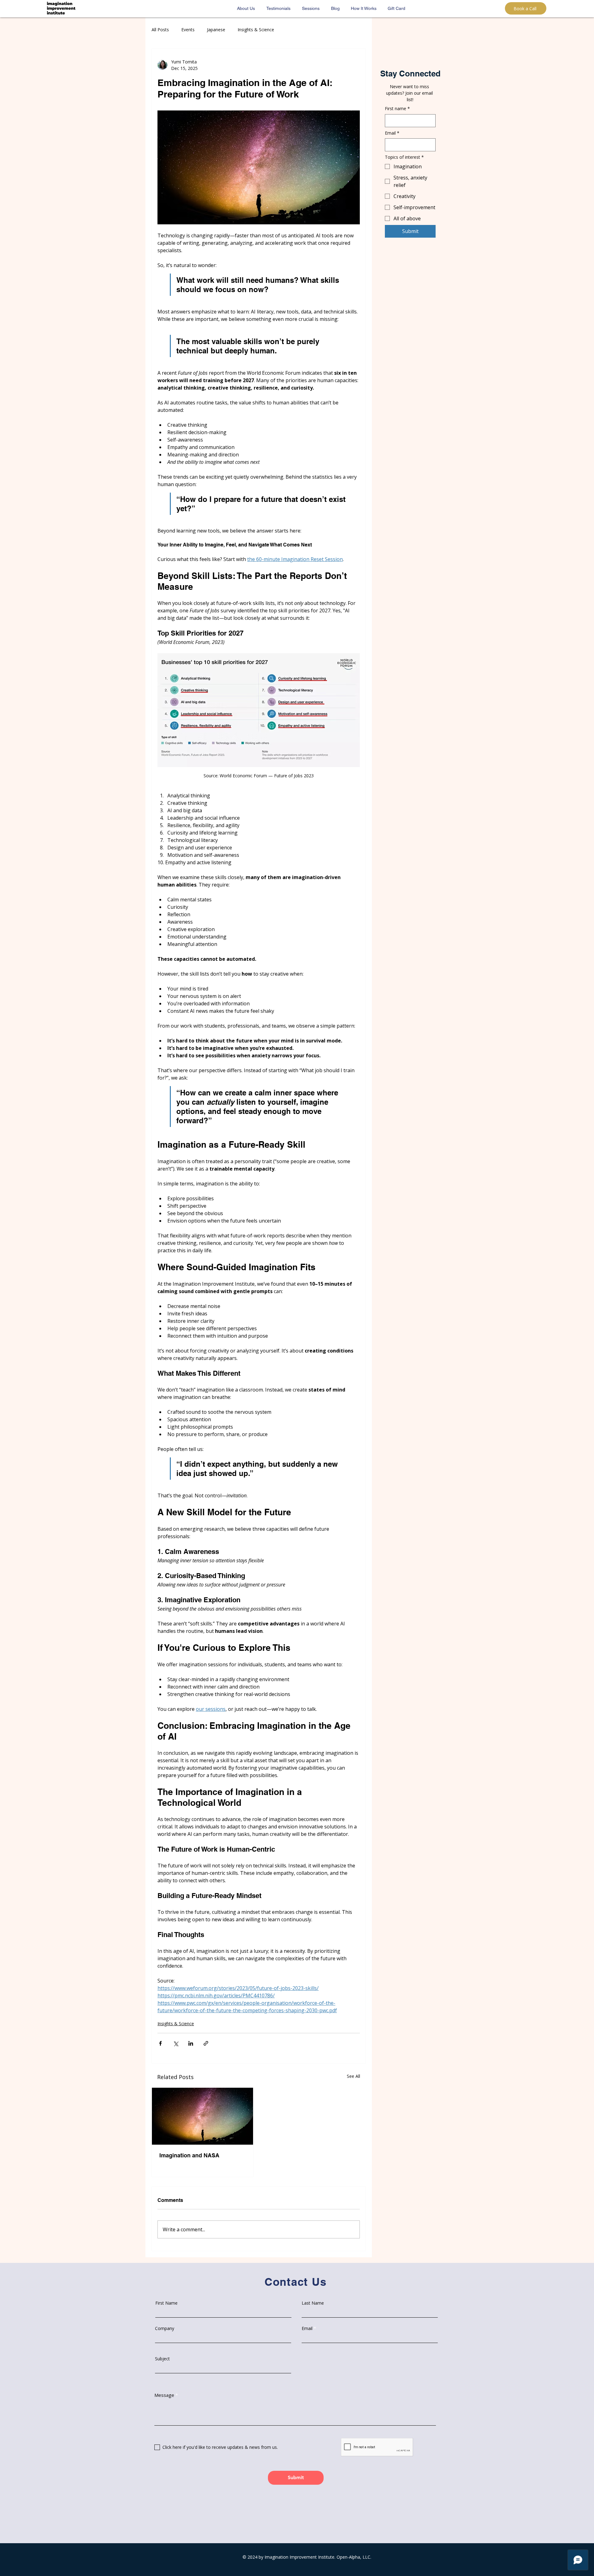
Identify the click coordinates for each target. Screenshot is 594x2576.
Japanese (216, 30)
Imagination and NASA (189, 2155)
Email (392, 133)
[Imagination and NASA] (202, 2116)
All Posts (160, 30)
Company (165, 2328)
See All (353, 2076)
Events (188, 30)
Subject (162, 2359)
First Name (166, 2303)
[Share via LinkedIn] (191, 2043)
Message (164, 2395)
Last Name (313, 2303)
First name (397, 108)
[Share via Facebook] (160, 2043)
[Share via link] (206, 2043)
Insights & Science (256, 30)
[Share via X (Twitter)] (176, 2043)
